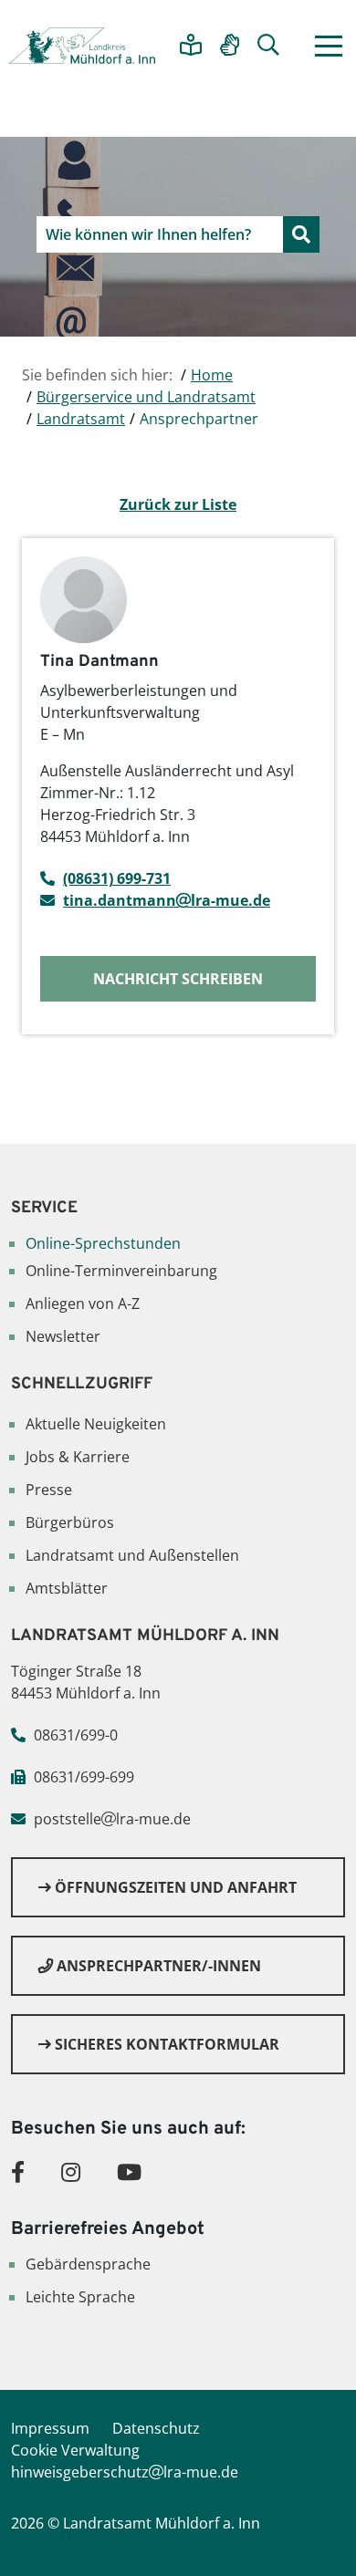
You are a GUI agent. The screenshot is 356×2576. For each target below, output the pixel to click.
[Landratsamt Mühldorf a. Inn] (82, 46)
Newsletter (63, 1336)
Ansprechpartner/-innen (157, 1966)
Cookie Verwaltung (75, 2450)
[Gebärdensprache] (230, 46)
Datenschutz (156, 2428)
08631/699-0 (76, 1735)
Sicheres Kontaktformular (165, 2044)
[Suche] (268, 46)
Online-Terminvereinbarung (121, 1271)
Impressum (50, 2428)
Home (212, 375)
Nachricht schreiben (178, 979)
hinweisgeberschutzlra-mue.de (125, 2472)
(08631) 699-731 (117, 878)
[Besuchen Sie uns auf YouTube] (129, 2171)
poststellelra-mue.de (112, 1819)
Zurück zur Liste (178, 504)
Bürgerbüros (70, 1522)
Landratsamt (81, 419)
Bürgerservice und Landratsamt (146, 397)
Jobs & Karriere (78, 1457)
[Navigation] (329, 46)
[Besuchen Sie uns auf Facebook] (18, 2171)
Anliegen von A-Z (83, 1304)
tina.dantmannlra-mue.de (167, 900)
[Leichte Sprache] (191, 46)
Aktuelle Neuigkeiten (96, 1424)
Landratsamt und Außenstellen (132, 1555)
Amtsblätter (67, 1588)
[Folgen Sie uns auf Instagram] (71, 2171)
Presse (49, 1490)
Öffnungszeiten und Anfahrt (174, 1887)
